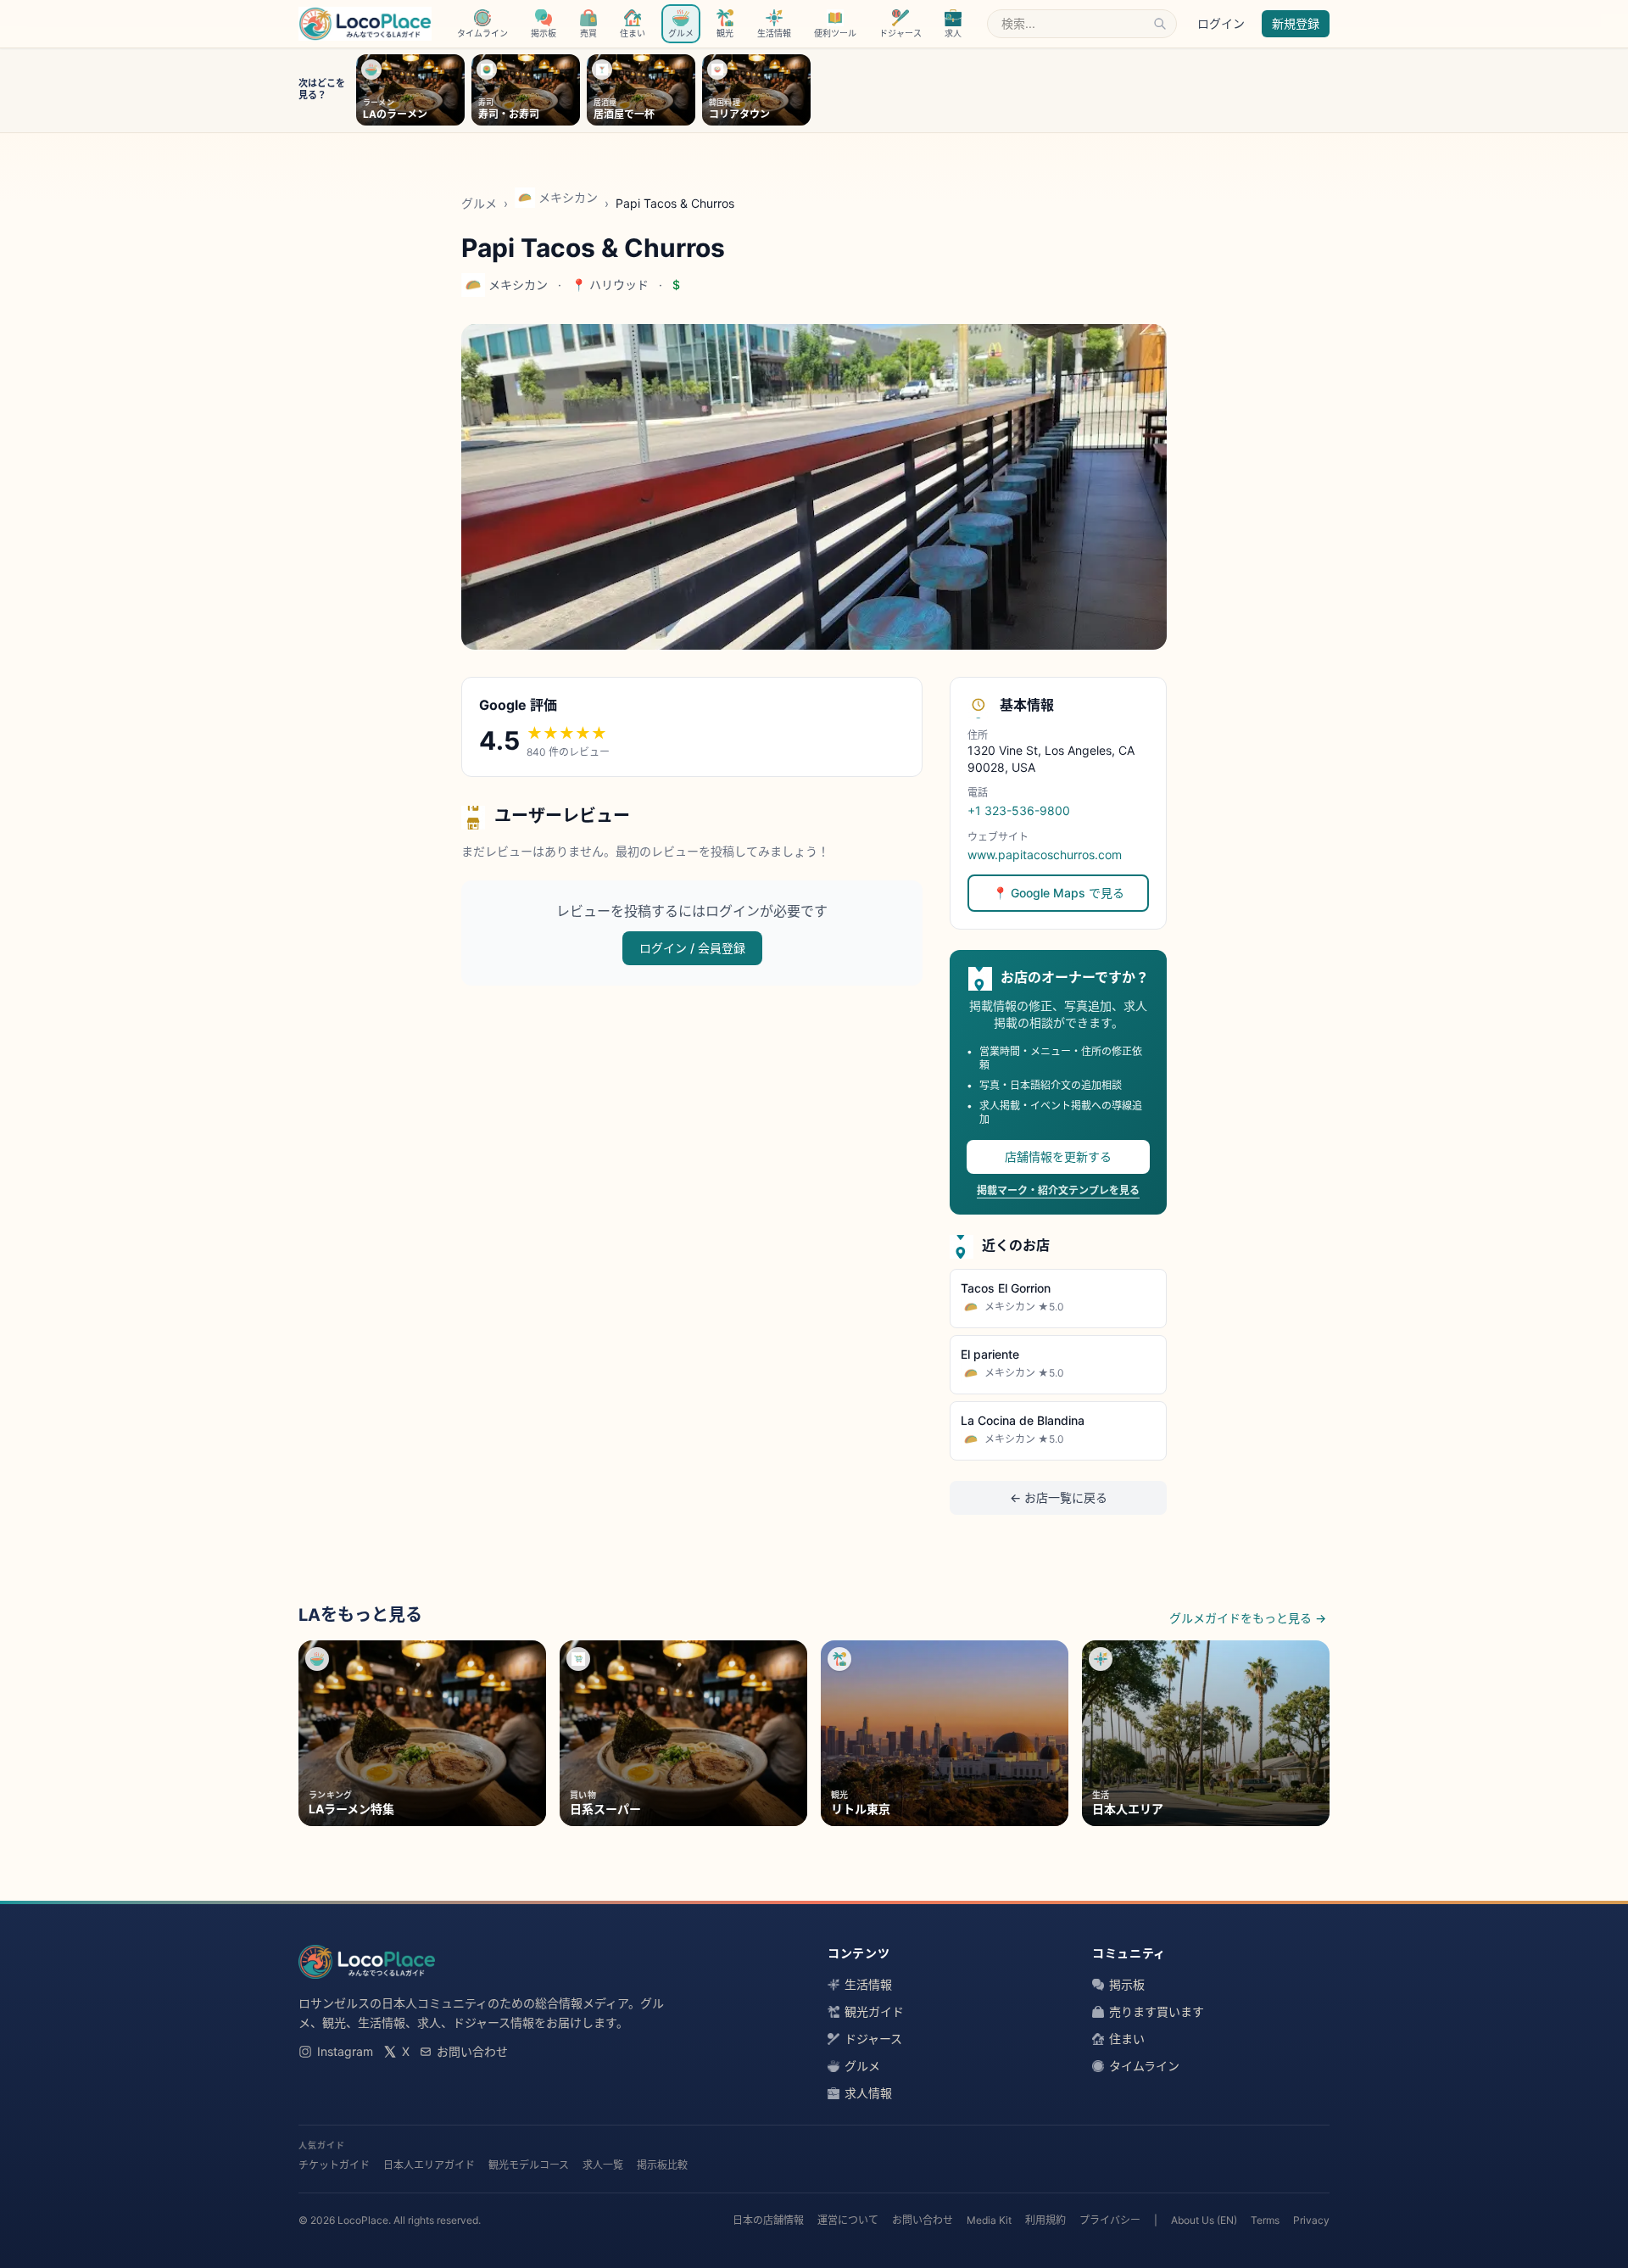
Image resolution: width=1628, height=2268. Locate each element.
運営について (848, 2220)
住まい (1127, 2039)
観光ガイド (874, 2011)
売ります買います (1157, 2011)
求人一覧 (603, 2165)
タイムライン (1144, 2066)
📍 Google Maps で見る (1059, 893)
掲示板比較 (662, 2165)
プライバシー (1110, 2220)
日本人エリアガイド (429, 2165)
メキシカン (568, 197)
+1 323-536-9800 (1019, 810)
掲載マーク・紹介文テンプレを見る (1058, 1190)
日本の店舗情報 (768, 2220)
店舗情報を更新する (1058, 1156)
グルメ (479, 203)
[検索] (1160, 24)
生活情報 (868, 1984)
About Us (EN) (1204, 2220)
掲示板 (1127, 1984)
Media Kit (989, 2220)
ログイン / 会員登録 (692, 948)
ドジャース (873, 2039)
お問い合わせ (472, 2051)
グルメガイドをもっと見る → (1248, 1618)
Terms (1265, 2220)
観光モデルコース (529, 2165)
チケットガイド (334, 2165)
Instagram (345, 2051)
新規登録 (1296, 23)
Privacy (1311, 2220)
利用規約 (1045, 2220)
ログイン (1221, 23)
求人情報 (868, 2093)
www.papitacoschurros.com (1045, 855)
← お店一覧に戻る (1059, 1497)
